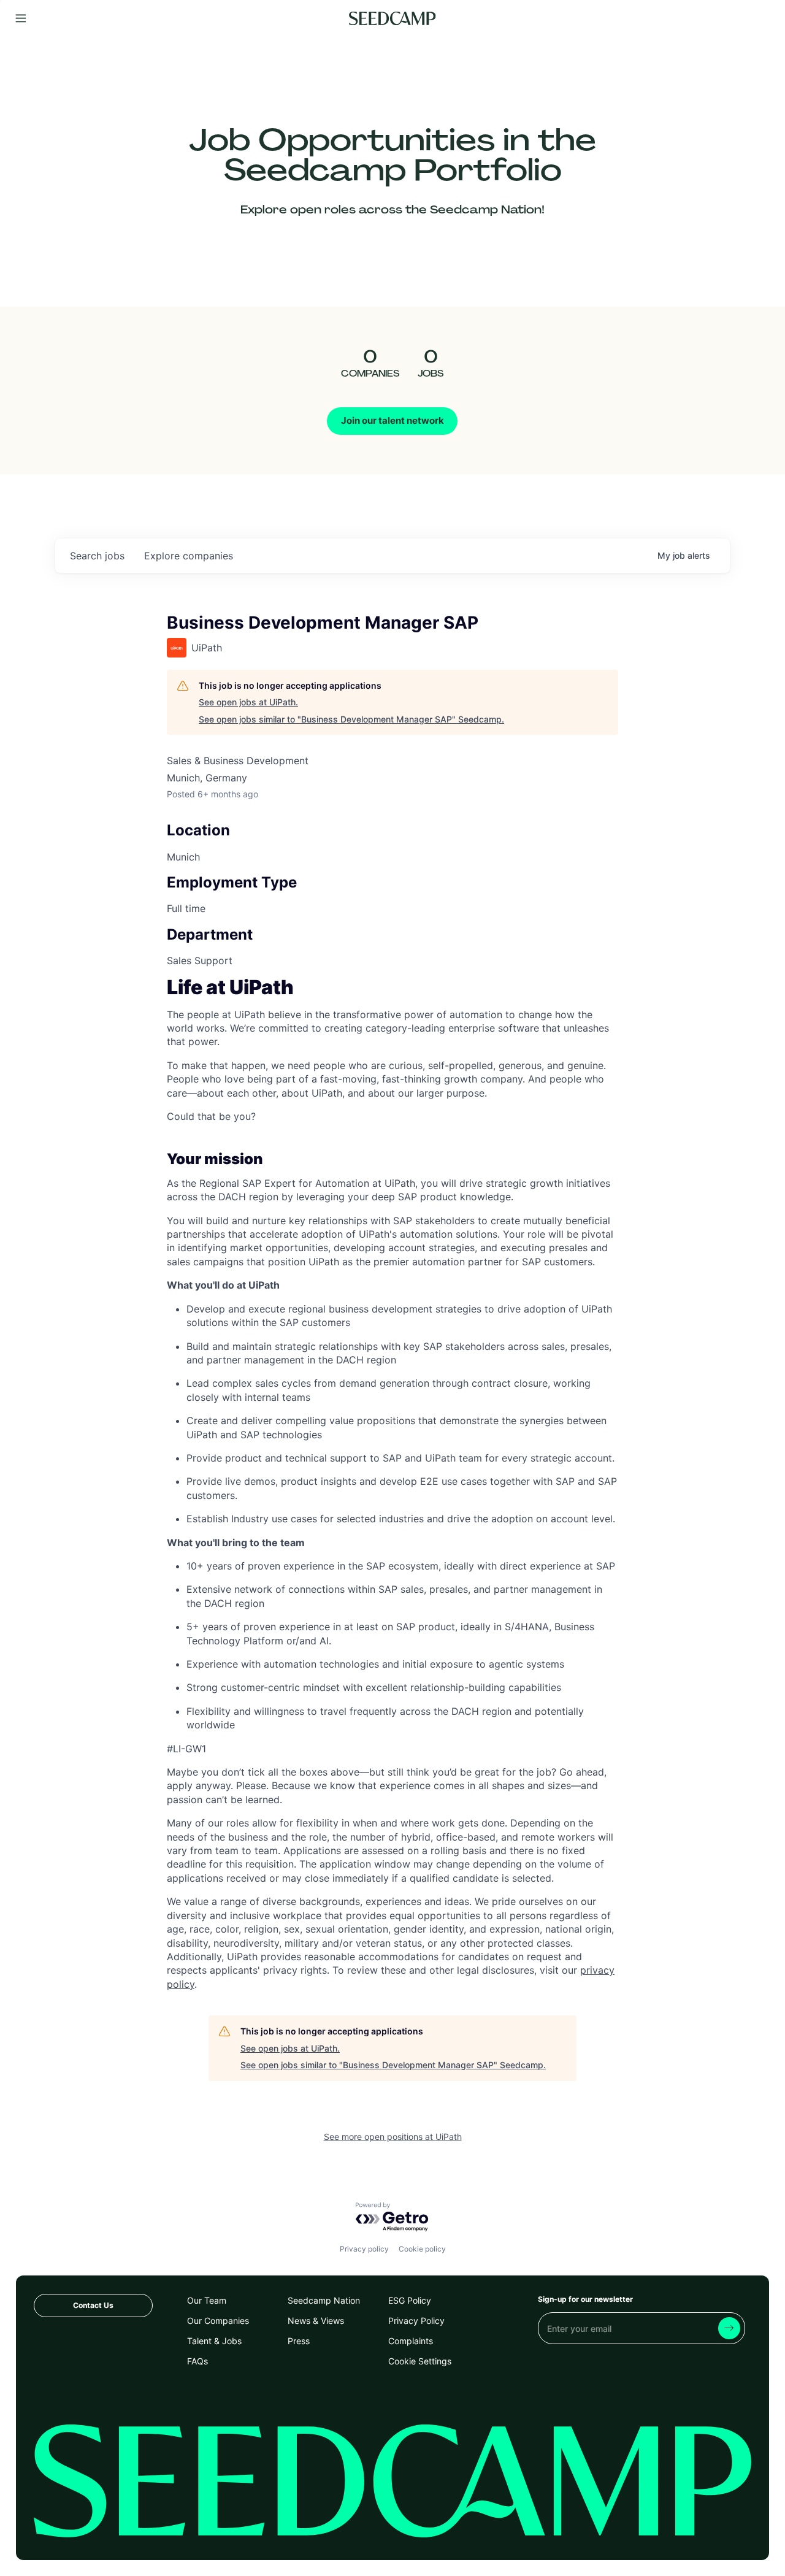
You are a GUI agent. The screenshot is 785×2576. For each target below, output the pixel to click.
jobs (97, 556)
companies (189, 556)
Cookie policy (422, 2249)
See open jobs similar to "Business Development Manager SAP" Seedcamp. (351, 719)
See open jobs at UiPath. (248, 702)
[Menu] (21, 19)
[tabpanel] (392, 1486)
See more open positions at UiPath (393, 2137)
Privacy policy (364, 2249)
